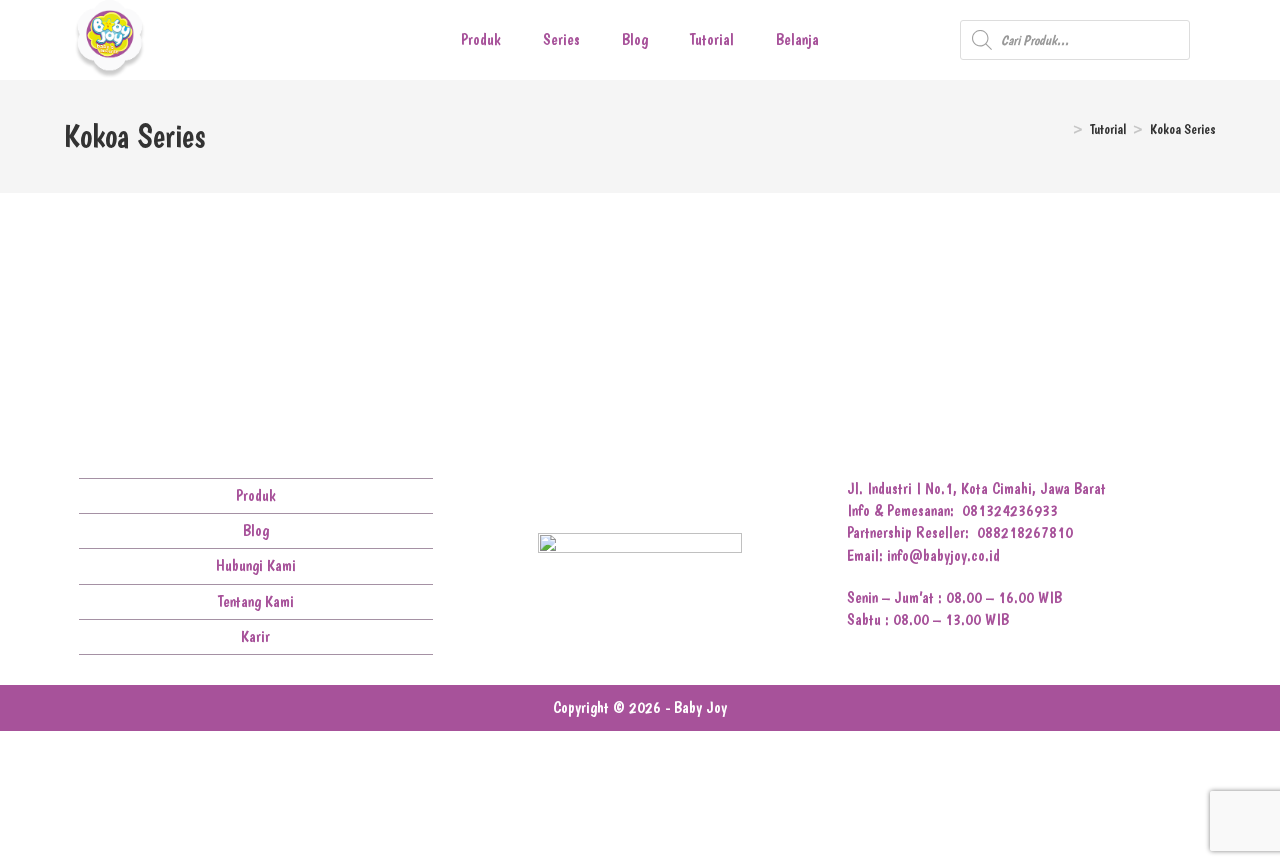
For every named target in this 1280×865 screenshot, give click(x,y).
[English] (1204, 41)
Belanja (797, 39)
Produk (481, 39)
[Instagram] (624, 495)
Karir (255, 636)
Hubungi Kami (256, 565)
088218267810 (1025, 532)
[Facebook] (593, 495)
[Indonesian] (1230, 41)
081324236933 (1010, 510)
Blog (635, 39)
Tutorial (712, 39)
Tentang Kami (256, 601)
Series (561, 39)
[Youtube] (655, 495)
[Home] (1060, 129)
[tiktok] (686, 495)
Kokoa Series (1183, 129)
